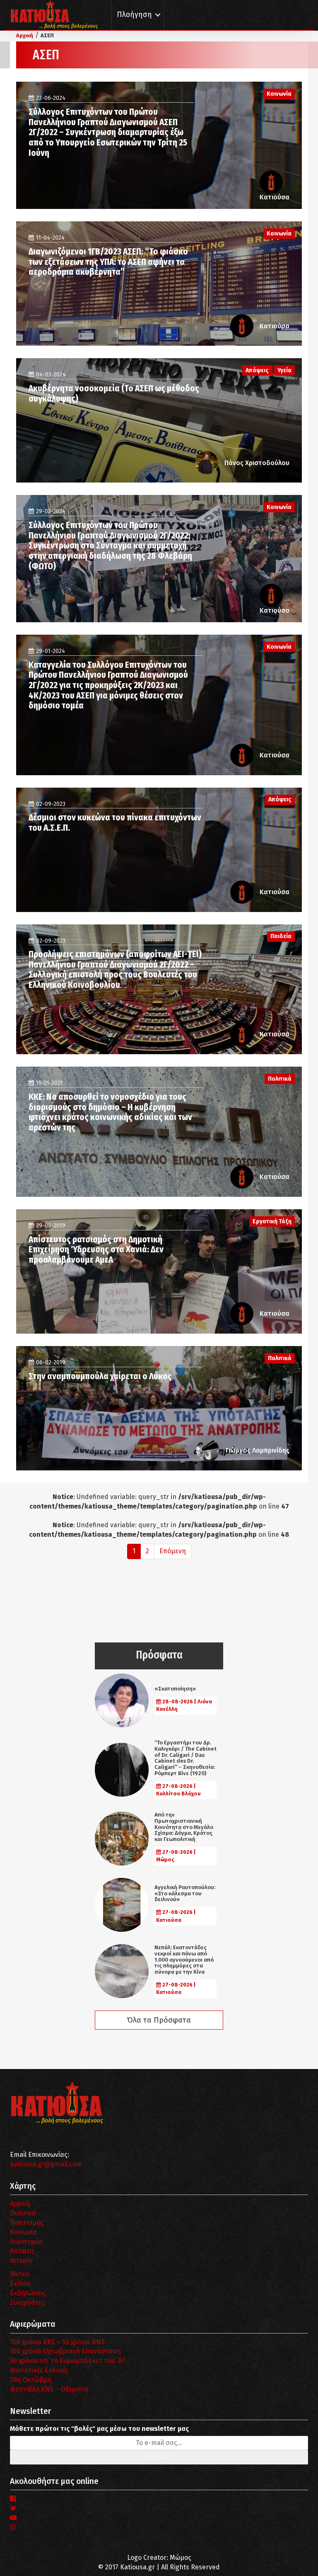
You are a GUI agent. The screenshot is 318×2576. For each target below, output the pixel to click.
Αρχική (20, 2204)
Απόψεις (22, 2251)
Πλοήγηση (134, 15)
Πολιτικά (23, 2213)
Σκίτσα (20, 2284)
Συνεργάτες (28, 2303)
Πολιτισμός (27, 2223)
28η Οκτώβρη (31, 2380)
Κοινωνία (23, 2232)
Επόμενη (173, 1551)
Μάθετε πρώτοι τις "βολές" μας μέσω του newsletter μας (99, 2429)
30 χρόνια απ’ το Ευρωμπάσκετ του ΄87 (67, 2361)
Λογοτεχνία (26, 2242)
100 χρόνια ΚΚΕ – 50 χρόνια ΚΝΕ (57, 2342)
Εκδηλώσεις (28, 2293)
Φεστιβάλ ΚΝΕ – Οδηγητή (49, 2389)
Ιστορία (21, 2260)
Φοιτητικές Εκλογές (39, 2370)
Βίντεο (20, 2274)
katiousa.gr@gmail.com (46, 2164)
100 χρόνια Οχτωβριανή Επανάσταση (65, 2351)
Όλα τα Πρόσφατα (159, 2020)
